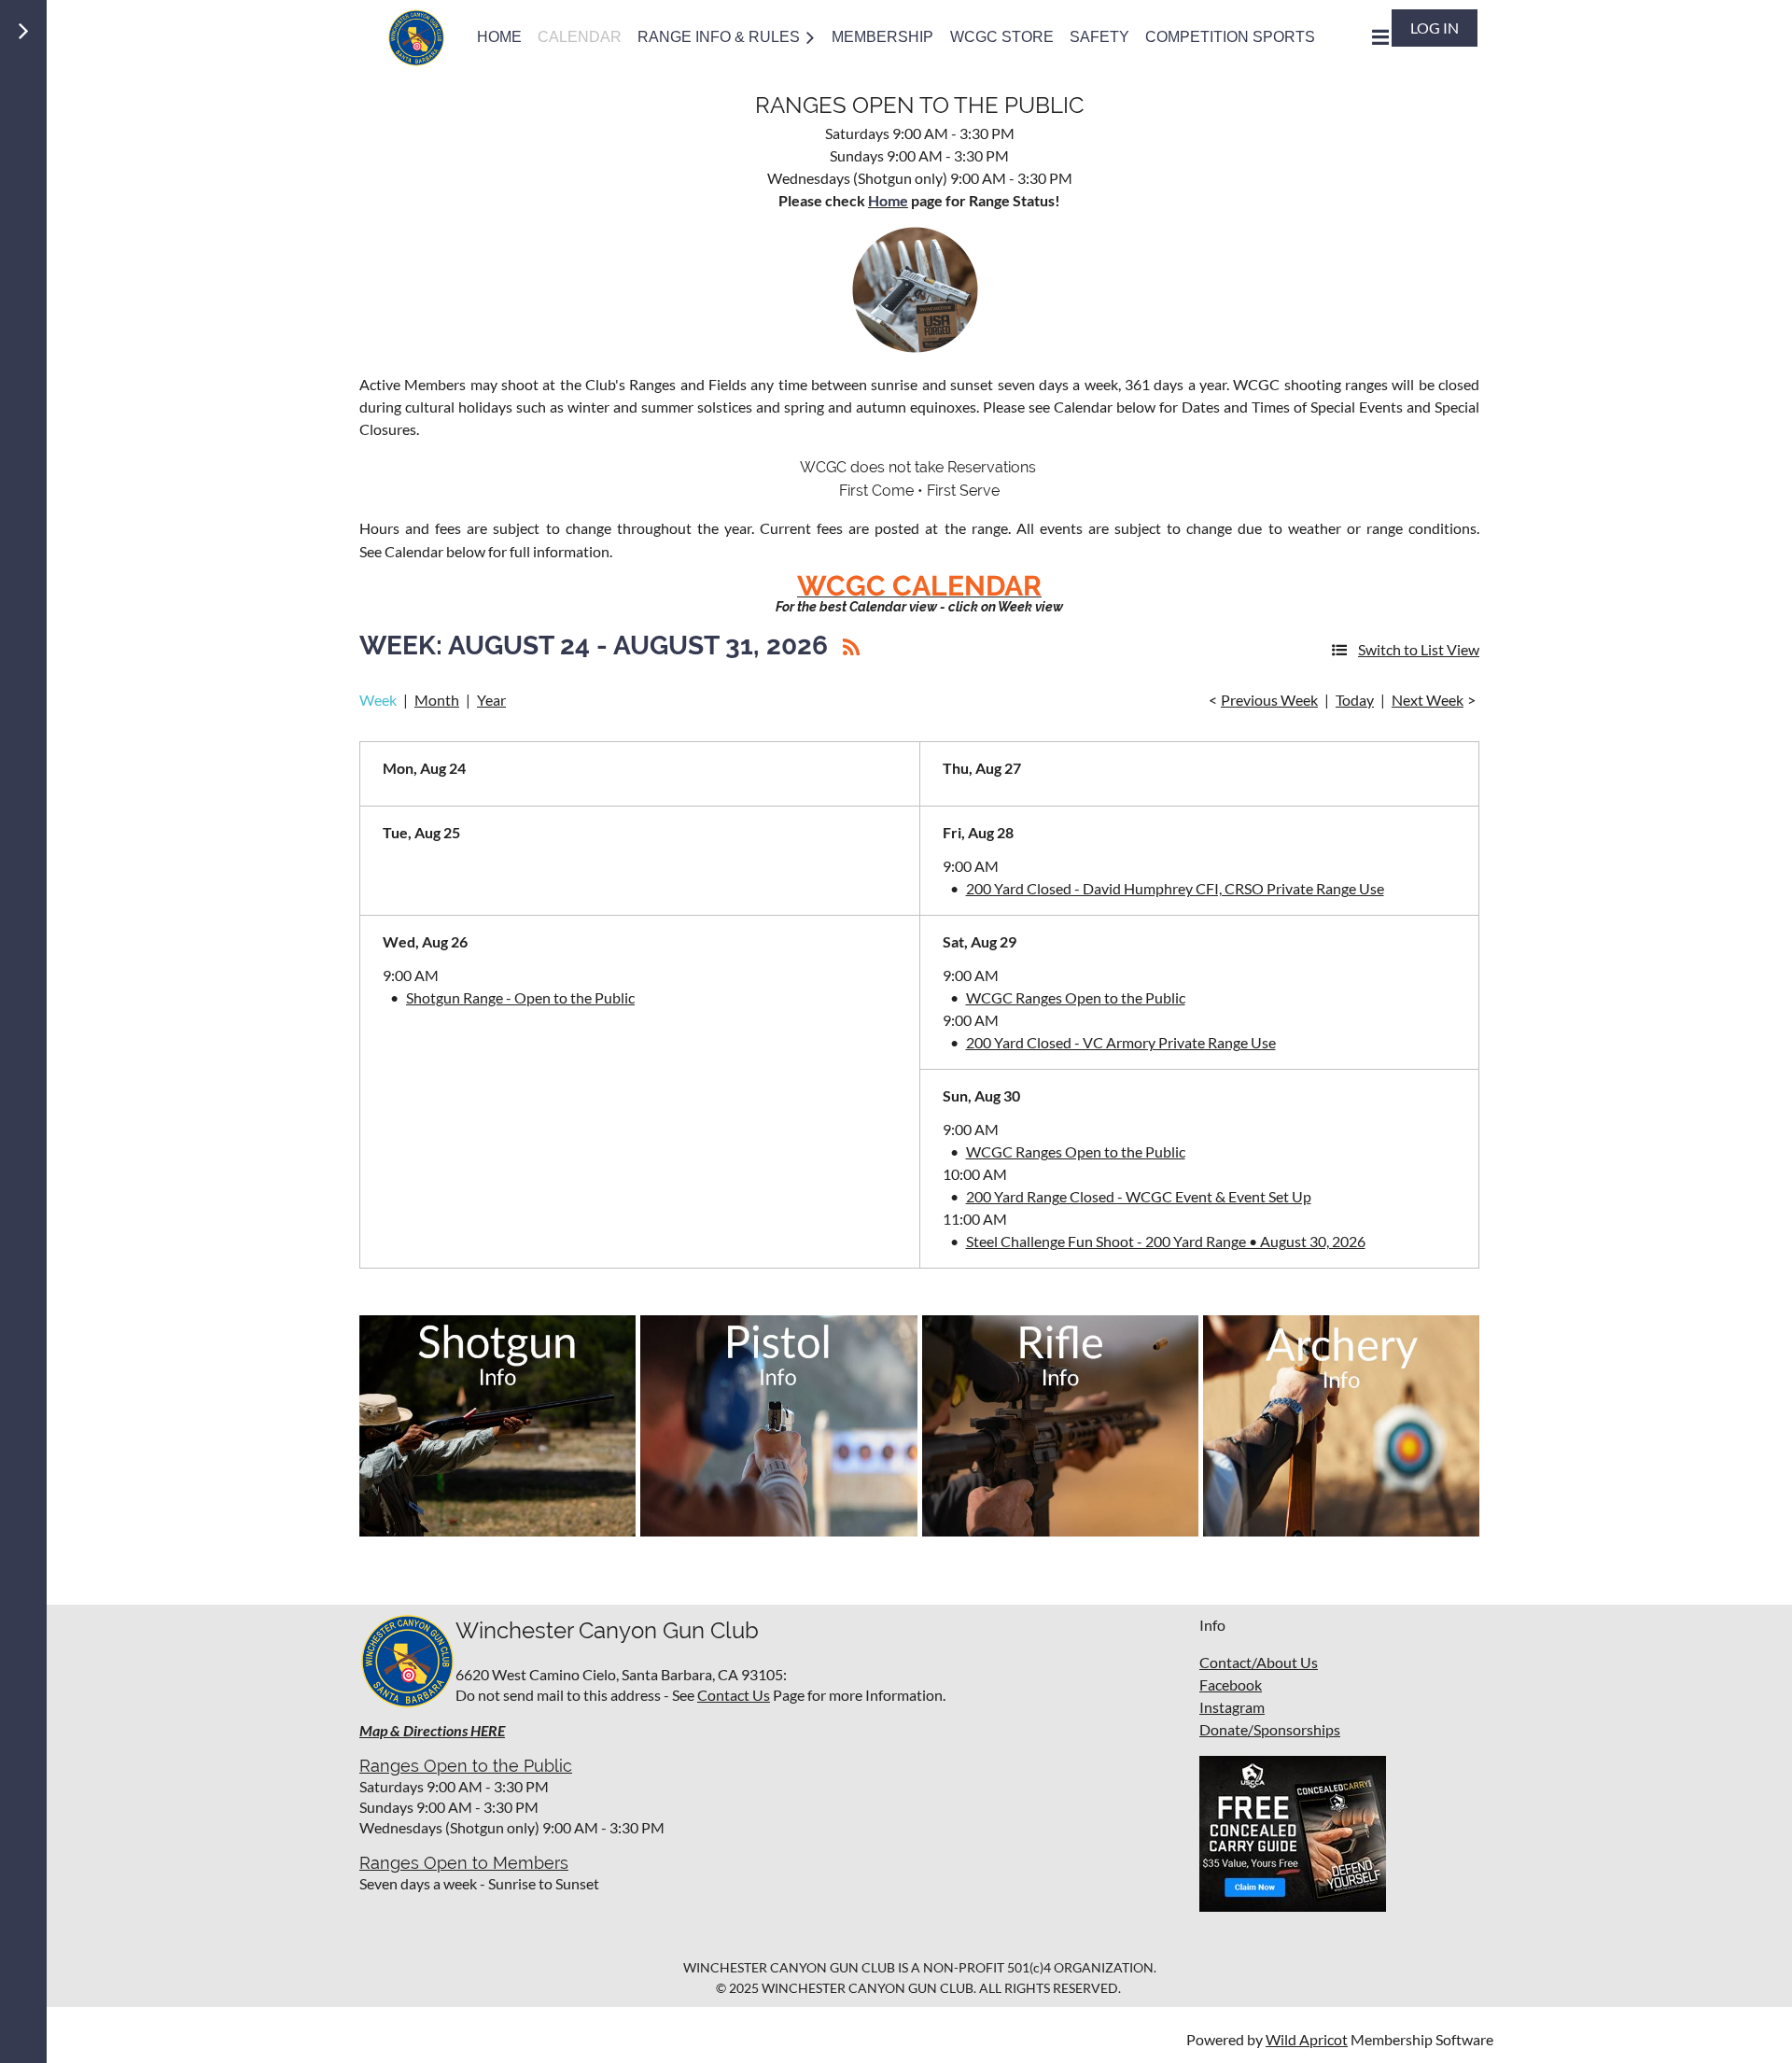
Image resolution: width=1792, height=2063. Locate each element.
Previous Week (1269, 700)
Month (437, 700)
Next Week (1428, 700)
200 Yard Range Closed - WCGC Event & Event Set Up (1139, 1196)
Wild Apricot (1307, 2039)
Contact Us (734, 1695)
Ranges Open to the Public (466, 1766)
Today (1355, 700)
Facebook (1231, 1684)
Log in (1435, 28)
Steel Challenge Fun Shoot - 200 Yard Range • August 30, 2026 (1166, 1241)
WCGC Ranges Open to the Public (1076, 997)
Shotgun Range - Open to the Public (520, 997)
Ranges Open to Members (464, 1863)
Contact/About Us (1259, 1662)
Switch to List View (1419, 649)
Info (1212, 1625)
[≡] (1361, 37)
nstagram (1234, 1707)
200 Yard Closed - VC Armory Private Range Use (1121, 1042)
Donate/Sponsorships (1270, 1729)
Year (491, 700)
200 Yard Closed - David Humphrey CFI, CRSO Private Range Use (1175, 888)
